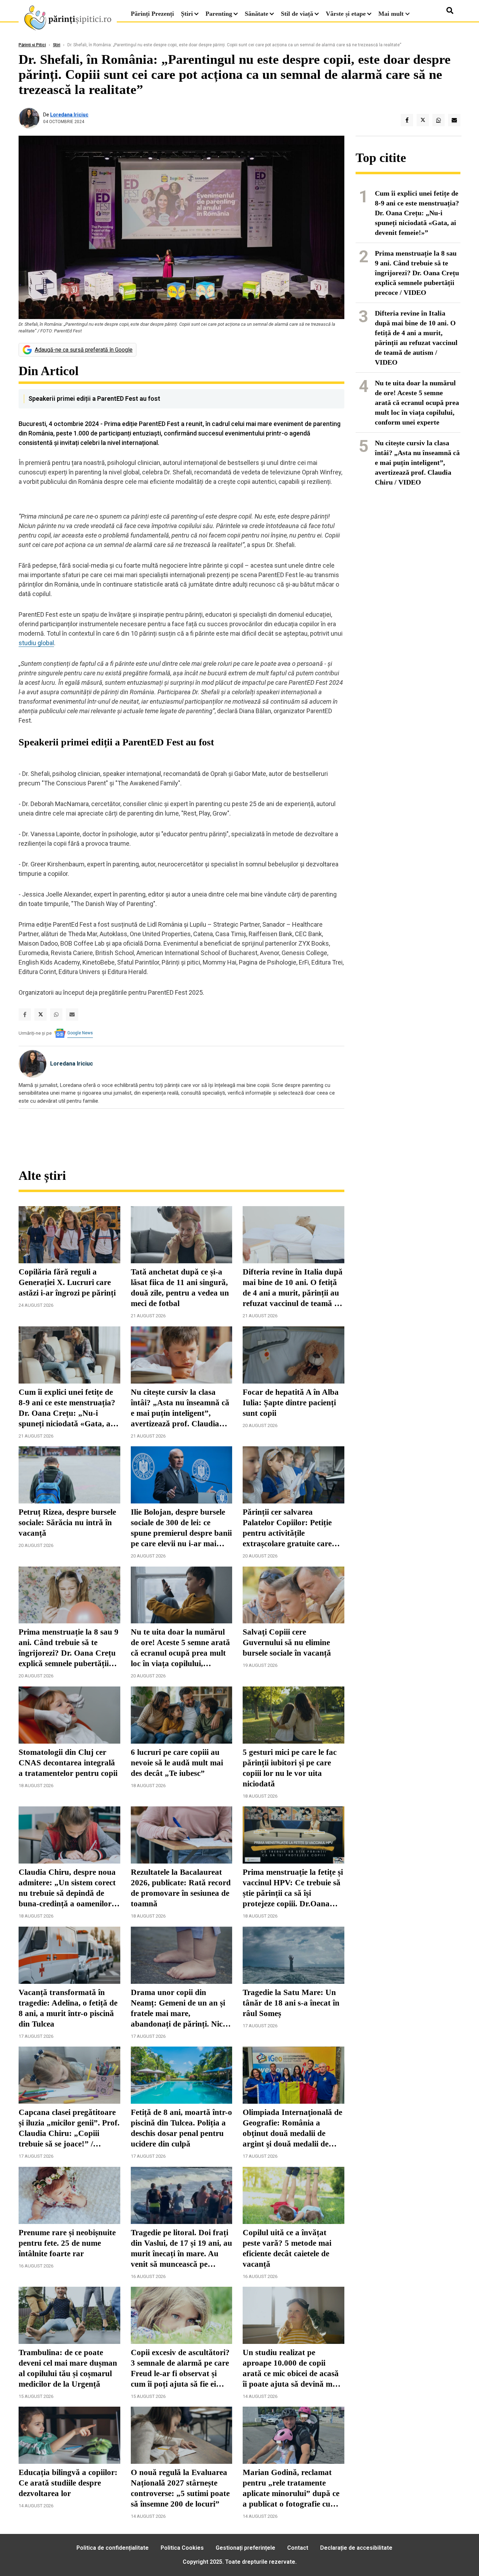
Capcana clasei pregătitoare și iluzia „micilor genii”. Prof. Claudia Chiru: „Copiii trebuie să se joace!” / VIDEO (69, 2129)
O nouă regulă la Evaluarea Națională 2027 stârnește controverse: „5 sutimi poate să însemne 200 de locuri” (180, 2488)
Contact (298, 2548)
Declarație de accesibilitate (356, 2548)
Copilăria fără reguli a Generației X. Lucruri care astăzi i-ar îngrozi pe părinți (67, 1282)
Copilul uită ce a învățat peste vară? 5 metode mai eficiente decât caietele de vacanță (287, 2248)
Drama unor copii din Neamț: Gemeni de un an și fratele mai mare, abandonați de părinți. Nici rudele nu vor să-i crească (178, 2009)
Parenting (219, 14)
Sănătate (257, 14)
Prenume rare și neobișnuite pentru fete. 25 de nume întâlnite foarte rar (67, 2243)
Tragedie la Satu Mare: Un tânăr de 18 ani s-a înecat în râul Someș (291, 2003)
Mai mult (392, 14)
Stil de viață (297, 14)
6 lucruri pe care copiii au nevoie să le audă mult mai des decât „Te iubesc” (177, 1763)
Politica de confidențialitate (113, 2548)
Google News (80, 1033)
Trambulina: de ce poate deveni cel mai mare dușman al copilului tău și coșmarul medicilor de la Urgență (68, 2368)
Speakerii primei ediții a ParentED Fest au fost (94, 398)
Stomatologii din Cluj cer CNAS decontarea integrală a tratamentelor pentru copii (68, 1763)
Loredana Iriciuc (69, 115)
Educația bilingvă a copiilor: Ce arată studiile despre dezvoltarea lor (68, 2483)
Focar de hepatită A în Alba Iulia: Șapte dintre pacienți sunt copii (291, 1403)
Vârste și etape (346, 14)
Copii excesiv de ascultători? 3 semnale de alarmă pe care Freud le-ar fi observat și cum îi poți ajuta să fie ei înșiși (180, 2369)
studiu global (36, 643)
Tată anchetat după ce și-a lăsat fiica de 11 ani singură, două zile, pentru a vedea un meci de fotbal (180, 1288)
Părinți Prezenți (152, 14)
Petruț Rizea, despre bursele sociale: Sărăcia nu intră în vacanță (67, 1523)
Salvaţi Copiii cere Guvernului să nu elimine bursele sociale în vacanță (287, 1642)
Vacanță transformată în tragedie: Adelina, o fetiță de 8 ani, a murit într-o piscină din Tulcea (68, 2008)
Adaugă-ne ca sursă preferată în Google (84, 350)
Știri (187, 14)
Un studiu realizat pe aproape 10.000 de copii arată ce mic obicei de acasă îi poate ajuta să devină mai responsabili (291, 2369)
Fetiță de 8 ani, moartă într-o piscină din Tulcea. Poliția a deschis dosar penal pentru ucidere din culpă (181, 2128)
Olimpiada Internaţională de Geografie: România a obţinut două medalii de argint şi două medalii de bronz (292, 2129)
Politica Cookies (182, 2548)
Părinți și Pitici (32, 45)
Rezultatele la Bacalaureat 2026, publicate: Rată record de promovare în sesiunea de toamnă (181, 1888)
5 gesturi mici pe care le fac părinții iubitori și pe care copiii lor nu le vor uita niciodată (290, 1768)
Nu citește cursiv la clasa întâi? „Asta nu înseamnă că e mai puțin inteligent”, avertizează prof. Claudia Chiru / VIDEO (180, 1408)
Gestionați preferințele (245, 2548)
